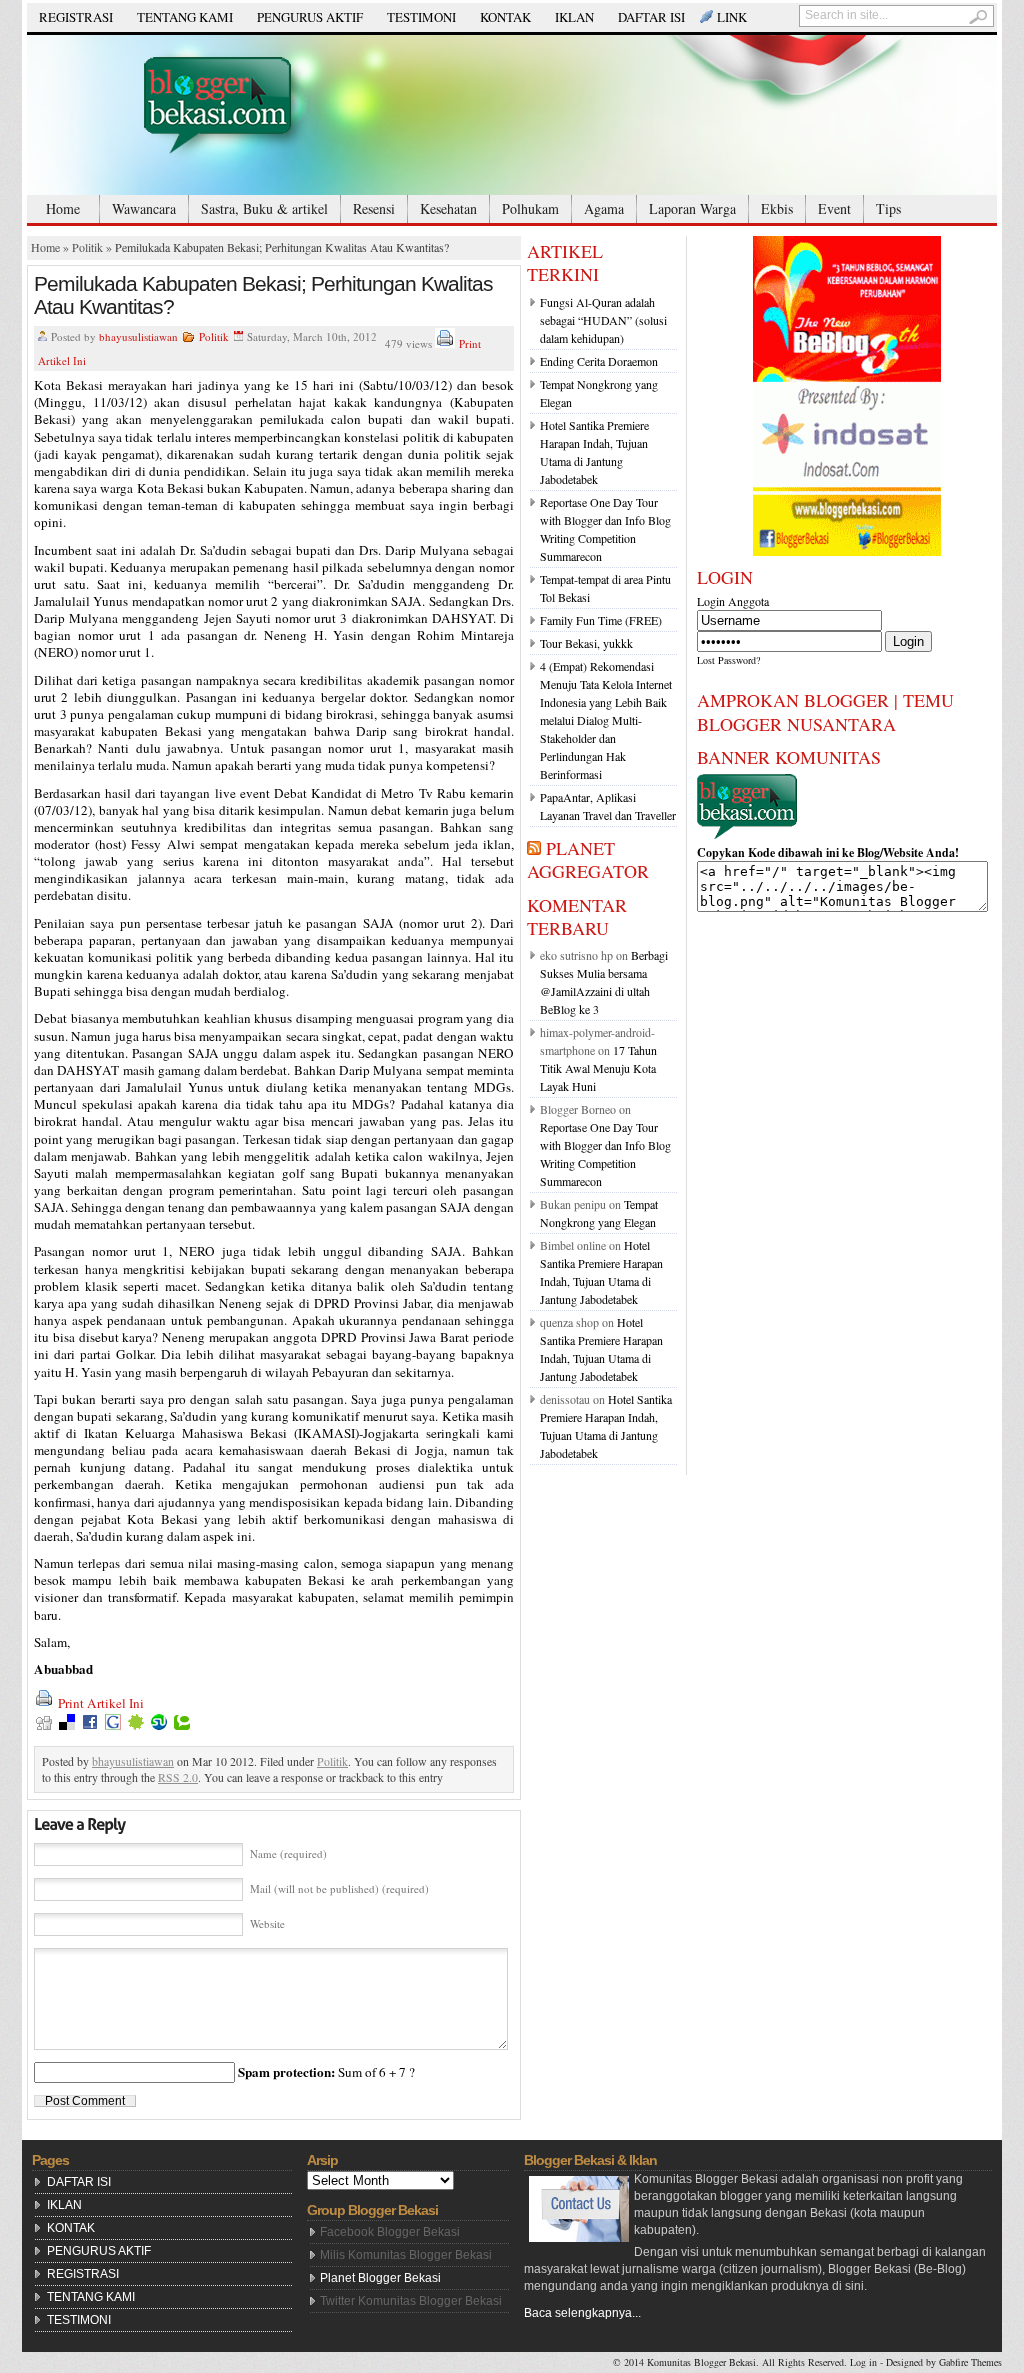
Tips (888, 208)
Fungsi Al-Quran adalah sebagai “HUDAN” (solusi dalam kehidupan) (603, 320)
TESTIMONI (421, 17)
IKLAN (574, 17)
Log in (863, 2362)
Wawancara (144, 208)
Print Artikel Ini (101, 1703)
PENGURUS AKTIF (310, 17)
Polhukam (530, 208)
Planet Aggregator (588, 859)
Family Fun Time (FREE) (601, 620)
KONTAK (505, 17)
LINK (732, 17)
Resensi (374, 208)
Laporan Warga (692, 208)
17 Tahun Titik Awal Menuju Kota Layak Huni (598, 1068)
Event (834, 208)
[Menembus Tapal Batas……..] (512, 115)
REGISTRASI (76, 17)
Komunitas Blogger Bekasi (701, 2362)
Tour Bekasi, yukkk (586, 643)
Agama (604, 208)
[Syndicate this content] (534, 848)
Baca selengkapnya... (582, 2313)
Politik (87, 247)
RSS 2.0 (178, 1777)
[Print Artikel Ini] (445, 343)
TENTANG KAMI (185, 17)
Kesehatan (448, 208)
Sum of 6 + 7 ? (326, 2072)
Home (63, 208)
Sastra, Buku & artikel (264, 208)
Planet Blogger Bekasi (380, 2278)
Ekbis (777, 208)
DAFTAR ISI (651, 17)
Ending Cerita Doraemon (599, 361)
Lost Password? (728, 660)
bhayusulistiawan (138, 336)
